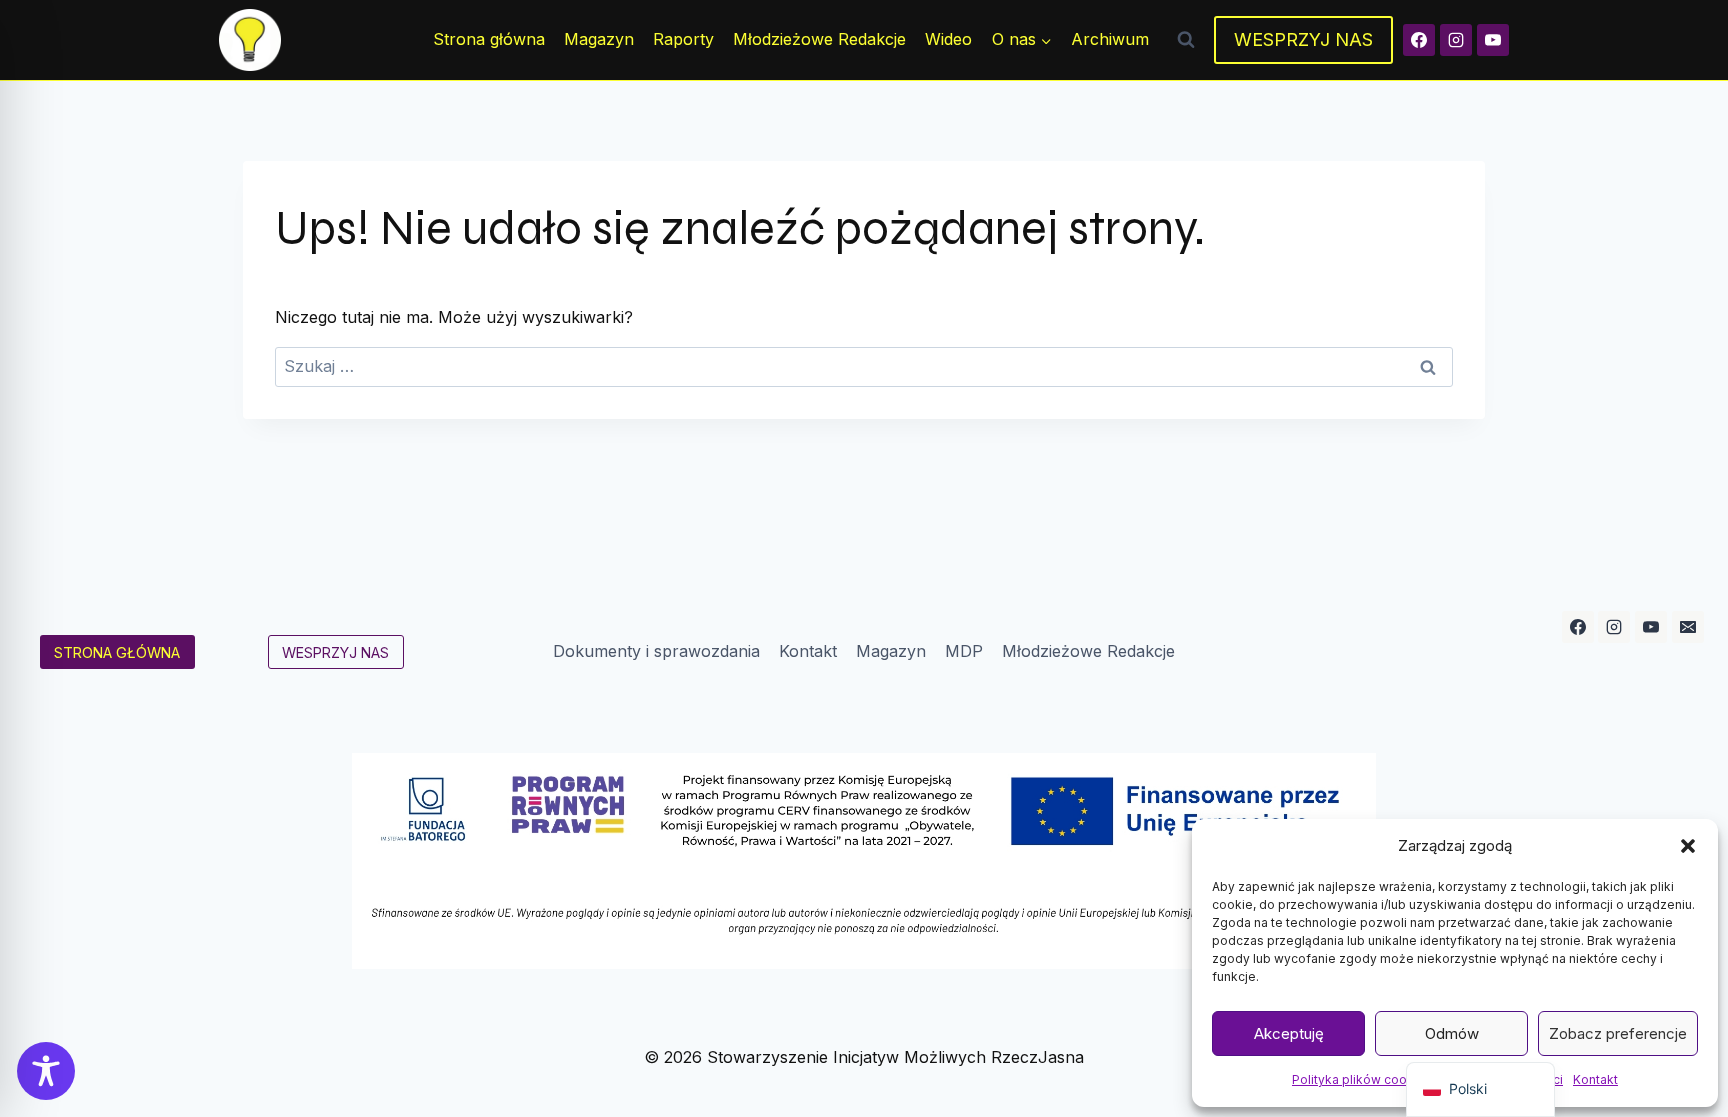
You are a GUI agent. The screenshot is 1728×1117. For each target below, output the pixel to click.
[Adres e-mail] (1688, 627)
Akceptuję (1289, 1033)
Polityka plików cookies (1362, 1079)
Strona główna (489, 39)
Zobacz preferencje (1618, 1033)
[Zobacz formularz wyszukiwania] (1186, 40)
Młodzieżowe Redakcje (819, 39)
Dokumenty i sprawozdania (656, 651)
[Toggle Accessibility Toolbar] (46, 1071)
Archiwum (1110, 39)
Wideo (948, 39)
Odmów (1452, 1033)
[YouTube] (1493, 40)
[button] (1688, 846)
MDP (964, 651)
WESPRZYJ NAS (1303, 39)
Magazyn (599, 39)
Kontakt (1595, 1079)
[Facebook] (1419, 40)
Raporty (683, 39)
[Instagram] (1456, 40)
